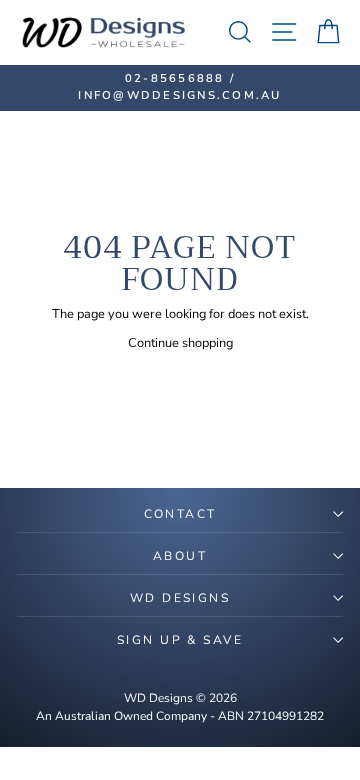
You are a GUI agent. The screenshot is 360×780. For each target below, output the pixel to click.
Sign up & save (180, 640)
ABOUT (180, 556)
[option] (180, 88)
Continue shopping (180, 343)
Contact (180, 514)
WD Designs (180, 598)
